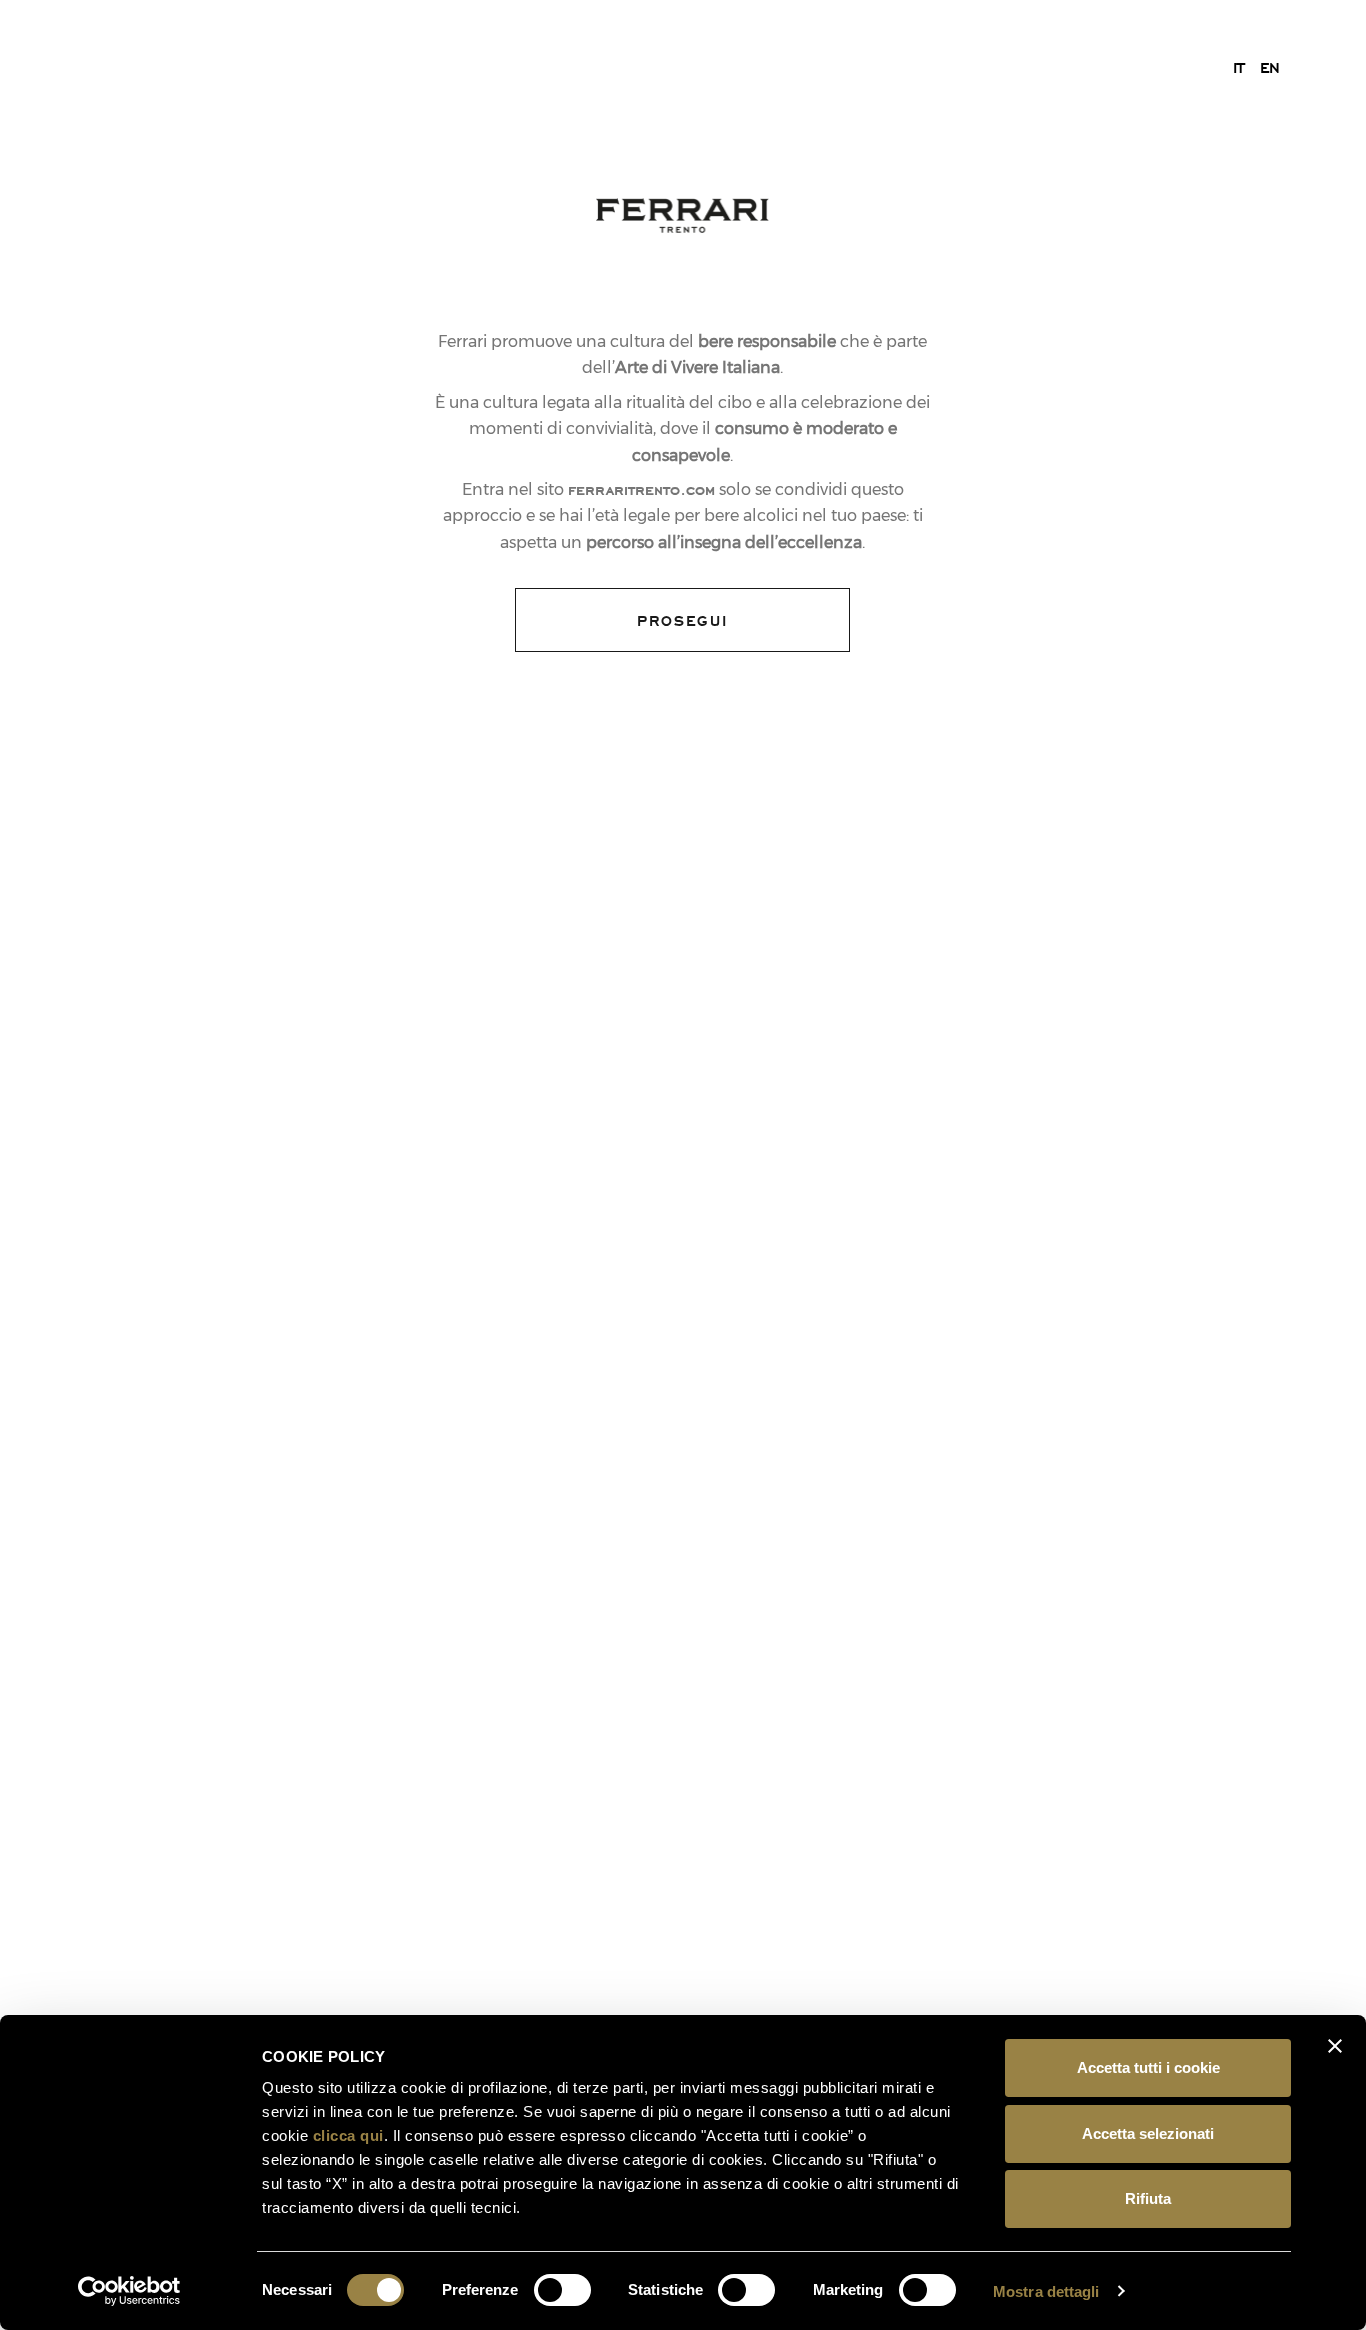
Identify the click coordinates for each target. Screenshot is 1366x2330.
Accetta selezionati (1148, 2133)
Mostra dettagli (1046, 2291)
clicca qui (348, 2135)
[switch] (562, 2290)
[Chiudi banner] (1335, 2046)
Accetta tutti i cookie (1148, 2067)
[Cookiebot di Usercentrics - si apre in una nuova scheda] (129, 2291)
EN (1270, 67)
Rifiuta (1148, 2198)
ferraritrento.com (641, 489)
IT (1238, 67)
